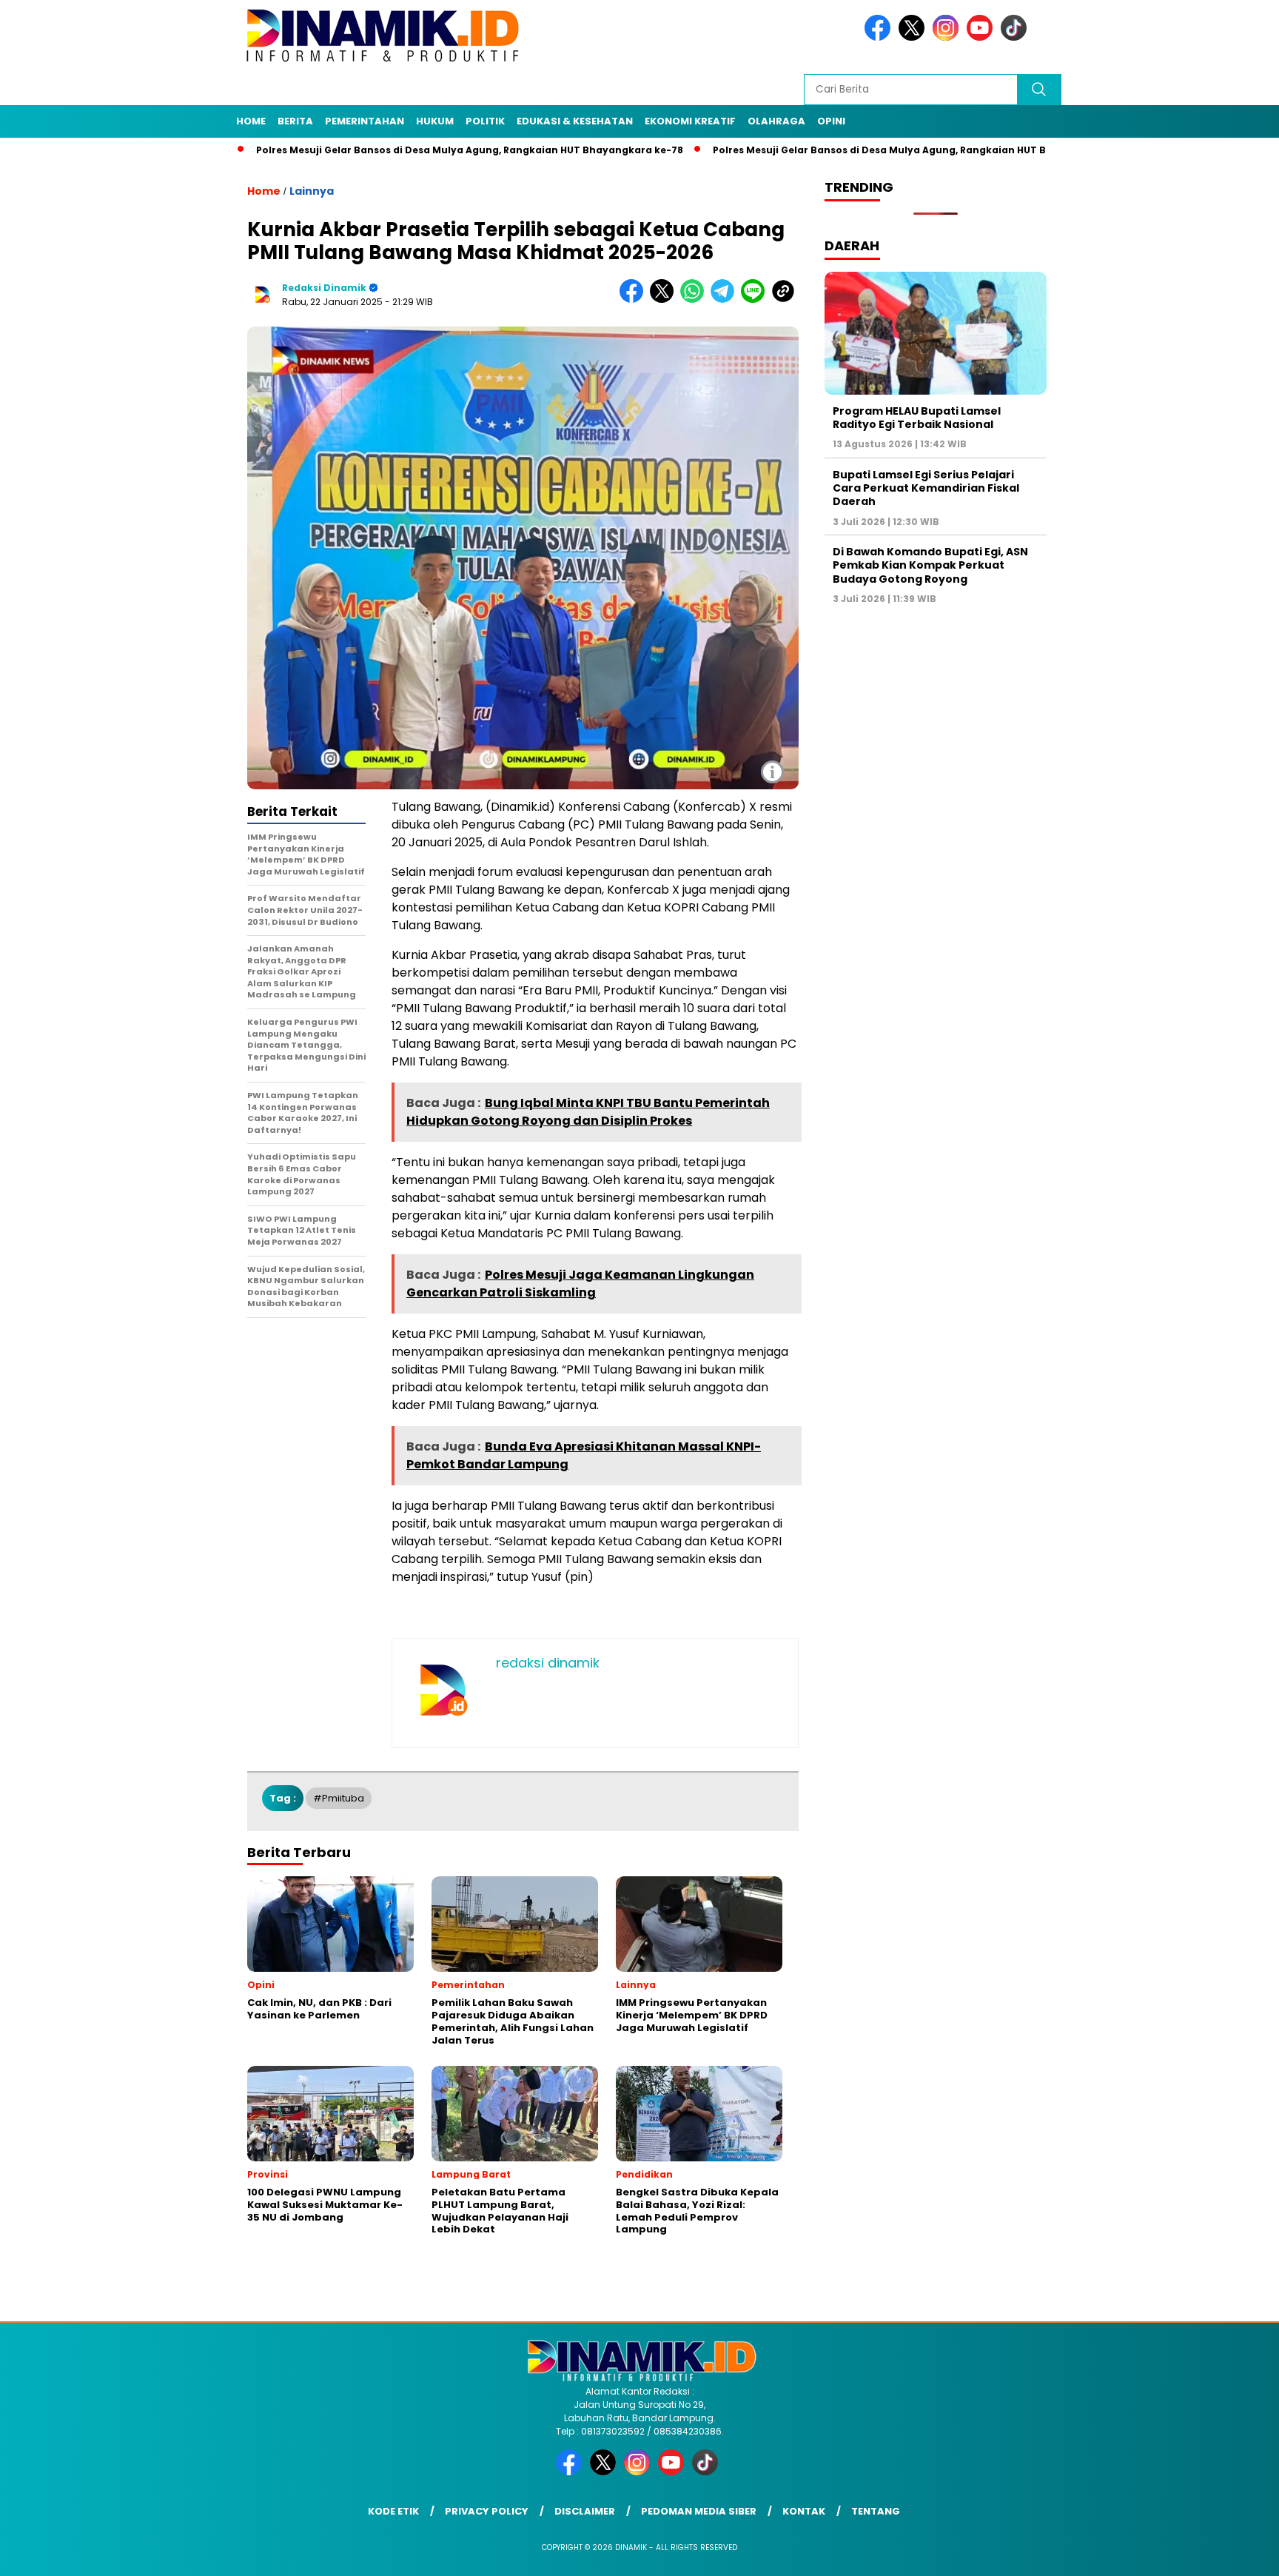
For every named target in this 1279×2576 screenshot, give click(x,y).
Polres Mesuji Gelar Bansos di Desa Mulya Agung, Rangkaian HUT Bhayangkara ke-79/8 (850, 150)
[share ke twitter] (665, 300)
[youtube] (982, 37)
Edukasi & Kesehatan (575, 121)
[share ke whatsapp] (695, 300)
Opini (831, 121)
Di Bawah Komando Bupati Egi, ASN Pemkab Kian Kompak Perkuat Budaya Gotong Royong (930, 566)
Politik (485, 121)
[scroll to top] (1228, 2553)
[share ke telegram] (726, 300)
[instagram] (948, 37)
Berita (295, 121)
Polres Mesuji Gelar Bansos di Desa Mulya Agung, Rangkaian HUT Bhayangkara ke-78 (388, 150)
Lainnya (312, 191)
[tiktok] (1016, 37)
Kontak (804, 2511)
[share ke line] (756, 300)
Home (251, 121)
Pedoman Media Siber (699, 2511)
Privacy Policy (487, 2511)
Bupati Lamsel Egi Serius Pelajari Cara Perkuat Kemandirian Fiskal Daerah (926, 488)
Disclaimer (585, 2511)
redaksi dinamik (324, 288)
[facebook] (880, 37)
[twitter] (914, 37)
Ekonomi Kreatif (690, 121)
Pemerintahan (365, 121)
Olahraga (776, 121)
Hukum (435, 121)
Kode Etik (393, 2511)
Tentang (876, 2511)
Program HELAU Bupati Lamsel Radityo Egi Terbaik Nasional (917, 418)
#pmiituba (339, 1798)
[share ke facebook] (635, 300)
